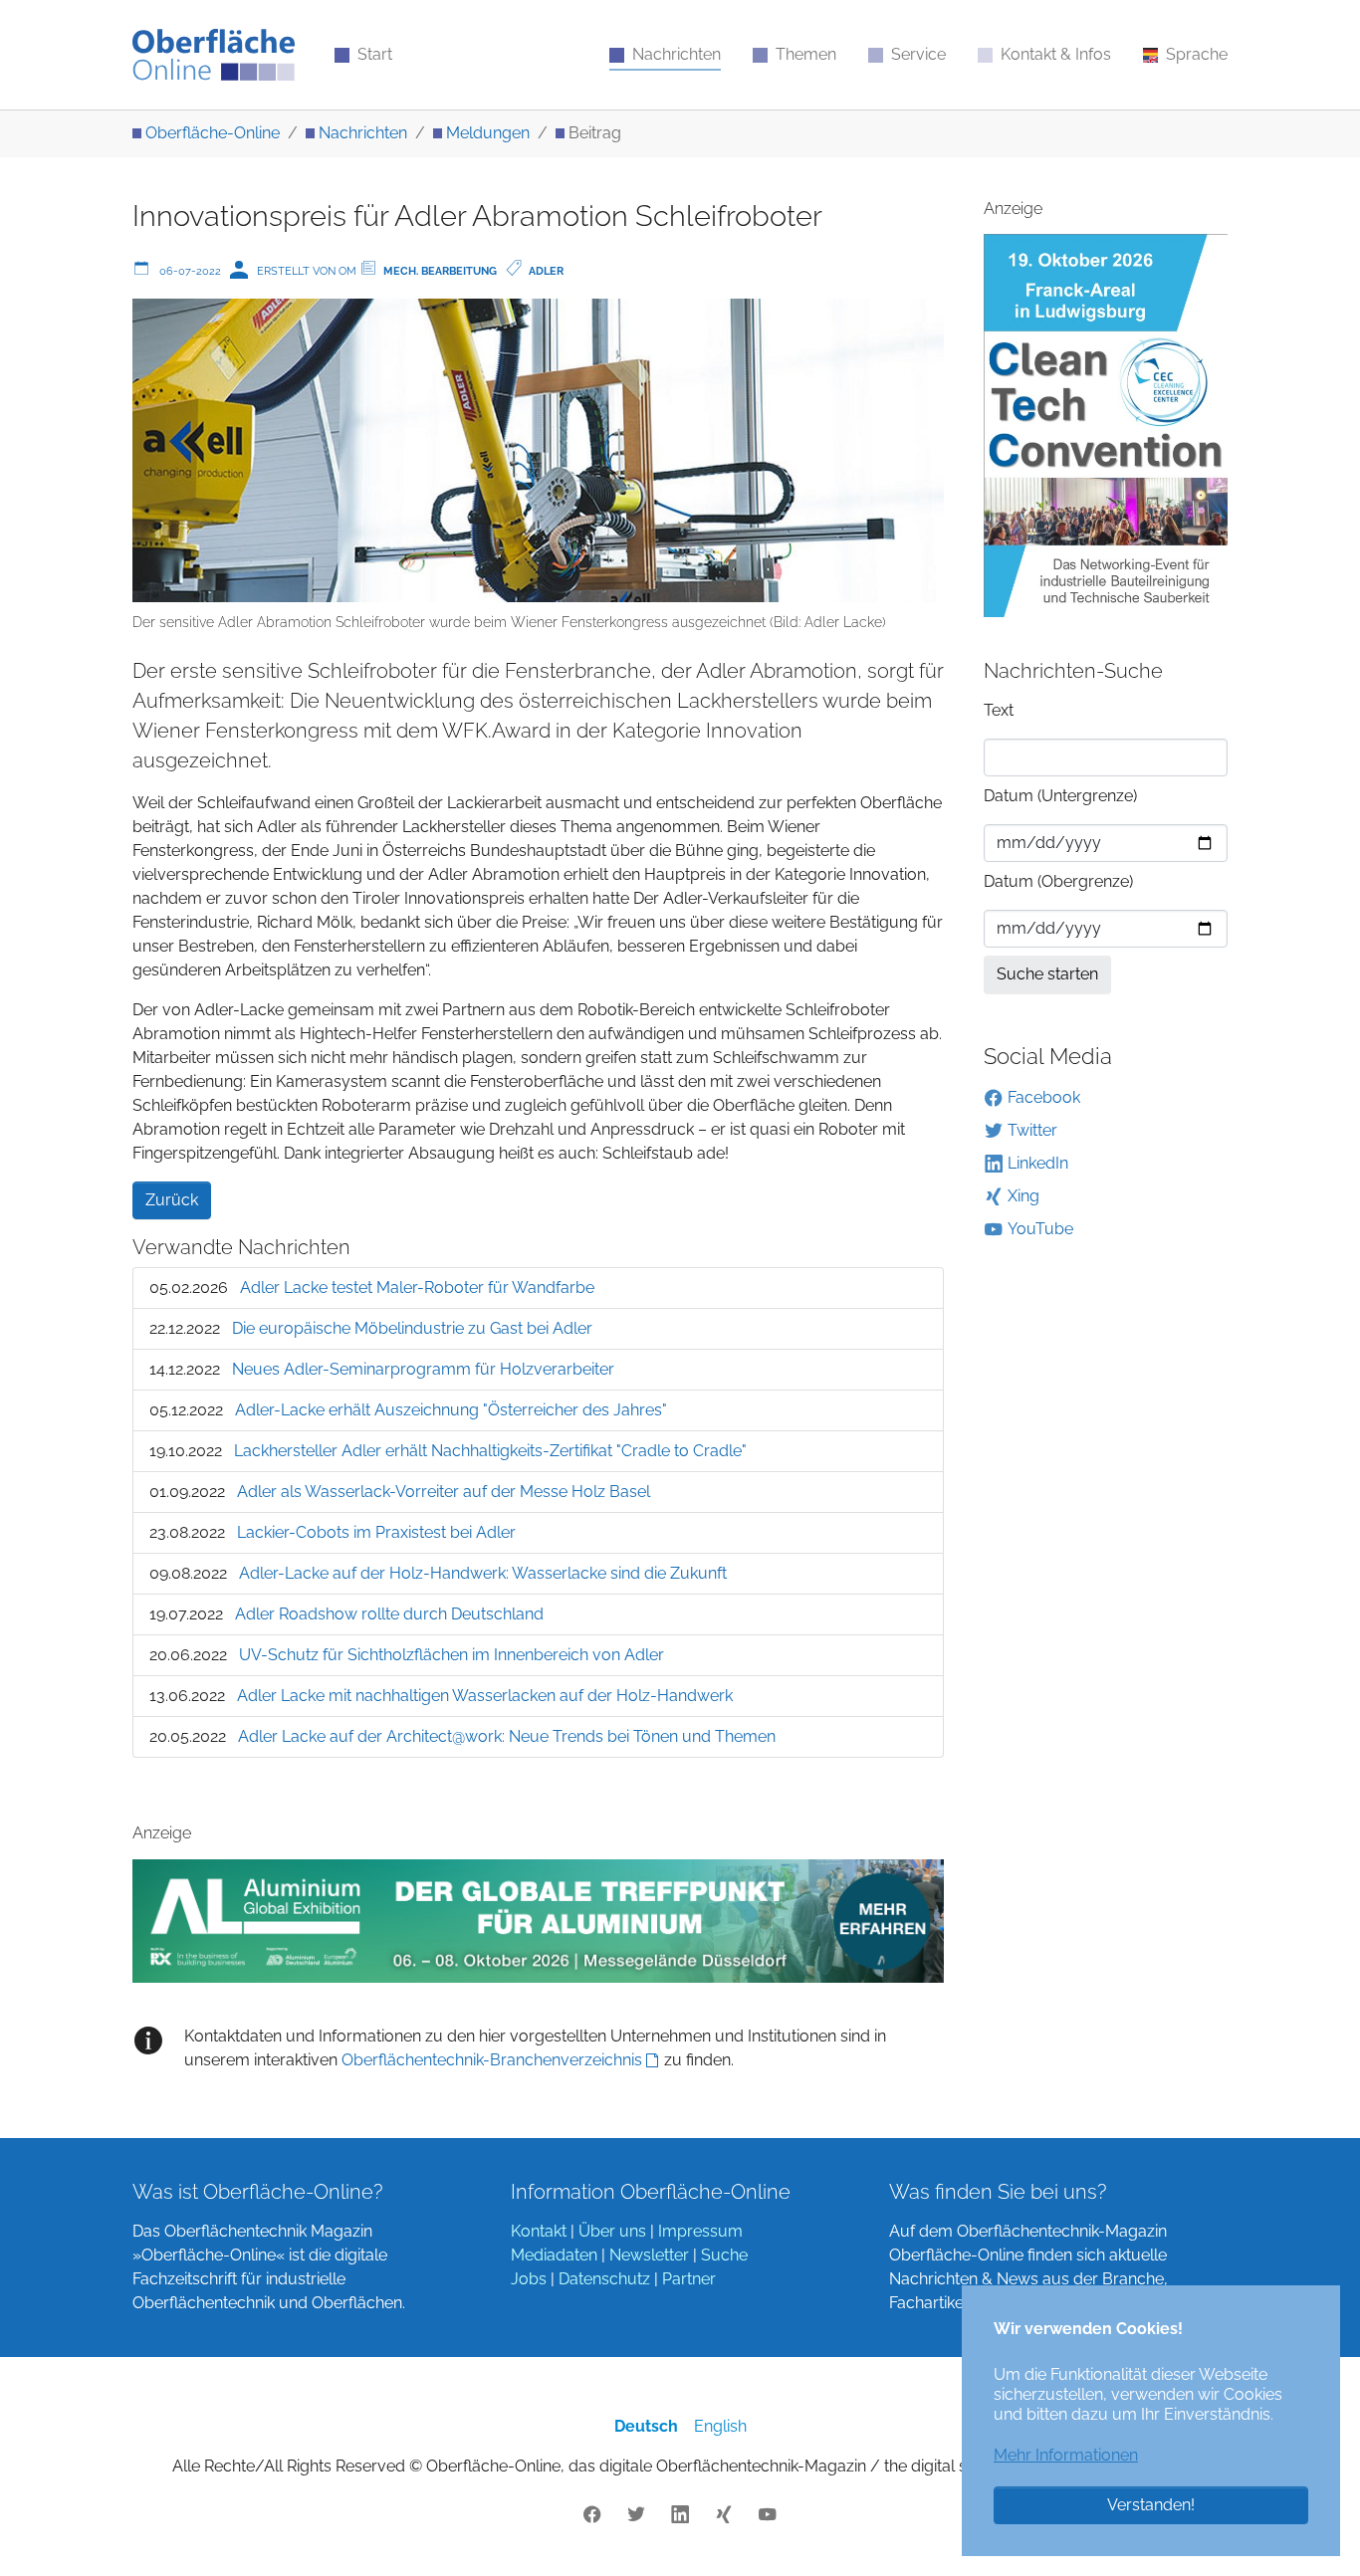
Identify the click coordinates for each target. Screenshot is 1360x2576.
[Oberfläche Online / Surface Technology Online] (214, 55)
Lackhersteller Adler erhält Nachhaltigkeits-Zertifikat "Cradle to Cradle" (490, 1451)
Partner (689, 2279)
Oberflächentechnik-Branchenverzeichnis (492, 2060)
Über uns (612, 2231)
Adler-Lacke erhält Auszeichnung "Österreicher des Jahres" (451, 1410)
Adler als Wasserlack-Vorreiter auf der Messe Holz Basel (444, 1492)
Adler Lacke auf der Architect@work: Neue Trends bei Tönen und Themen (507, 1736)
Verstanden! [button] (1151, 2505)
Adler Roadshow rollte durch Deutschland (389, 1614)
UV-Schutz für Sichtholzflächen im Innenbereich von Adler (452, 1655)
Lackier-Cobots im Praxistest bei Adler (376, 1532)
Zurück (172, 1200)
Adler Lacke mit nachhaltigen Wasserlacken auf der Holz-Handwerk (485, 1696)
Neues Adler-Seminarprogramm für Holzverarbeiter (423, 1369)
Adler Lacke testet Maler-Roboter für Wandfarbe (417, 1288)
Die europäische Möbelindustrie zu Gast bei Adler (412, 1328)
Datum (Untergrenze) (1060, 796)
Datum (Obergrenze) (1058, 881)
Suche (724, 2255)
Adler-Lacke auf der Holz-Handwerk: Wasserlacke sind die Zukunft (483, 1573)
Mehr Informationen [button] (1066, 2455)
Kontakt (539, 2231)
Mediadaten (554, 2255)
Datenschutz (604, 2279)
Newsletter (649, 2255)
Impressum (700, 2231)
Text (999, 710)
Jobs (529, 2279)
